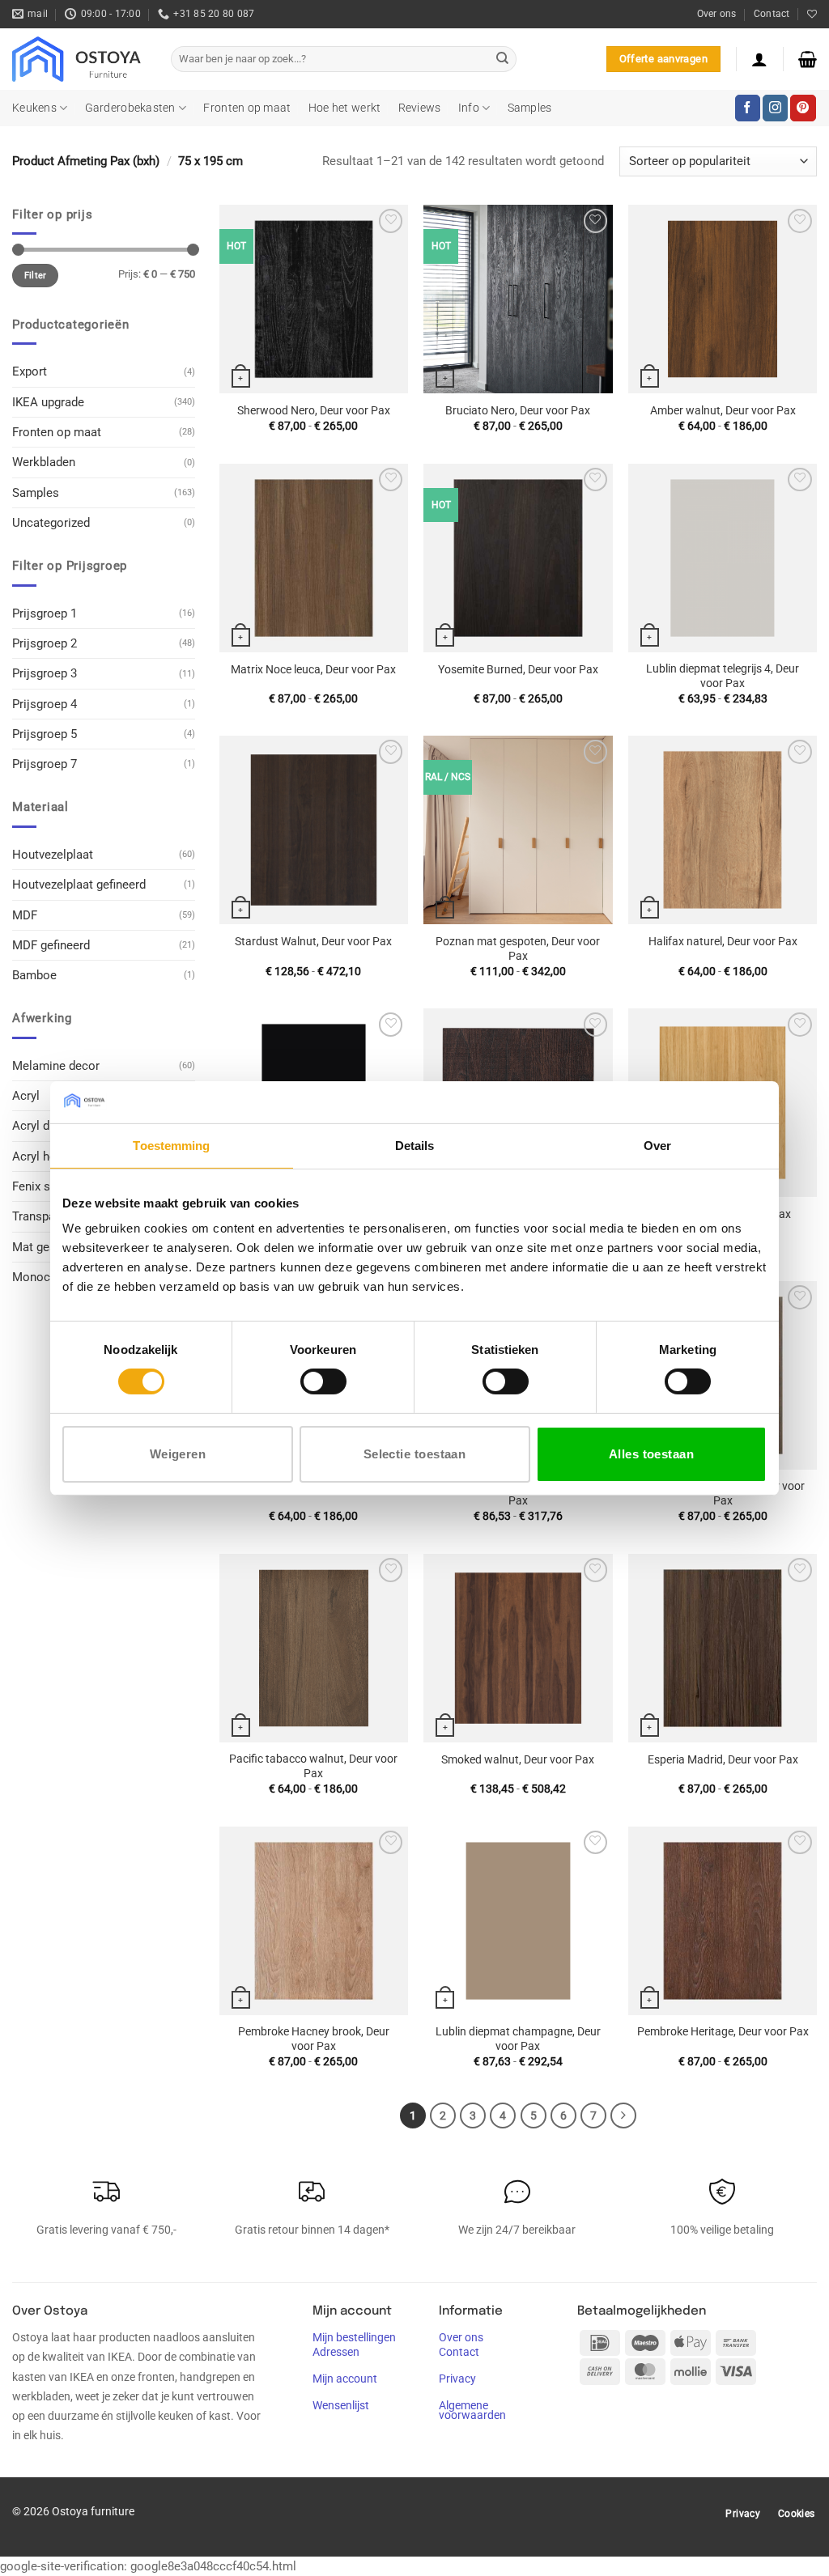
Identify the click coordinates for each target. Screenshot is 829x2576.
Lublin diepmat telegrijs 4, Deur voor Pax (723, 676)
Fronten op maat (247, 108)
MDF (25, 915)
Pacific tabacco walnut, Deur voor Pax (313, 1766)
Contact (772, 14)
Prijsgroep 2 (45, 643)
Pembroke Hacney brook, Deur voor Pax (314, 2039)
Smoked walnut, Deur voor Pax (518, 1759)
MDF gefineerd (51, 945)
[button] (759, 59)
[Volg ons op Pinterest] (803, 108)
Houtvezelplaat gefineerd (79, 885)
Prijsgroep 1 (45, 613)
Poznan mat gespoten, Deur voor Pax (518, 948)
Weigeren (178, 1454)
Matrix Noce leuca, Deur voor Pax (313, 669)
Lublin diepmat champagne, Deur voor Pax (518, 2039)
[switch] (323, 1381)
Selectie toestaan (415, 1454)
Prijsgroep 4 (45, 704)
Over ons (717, 14)
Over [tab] (657, 1146)
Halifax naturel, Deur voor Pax (723, 941)
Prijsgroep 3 (45, 673)
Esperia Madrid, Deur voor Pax (723, 1759)
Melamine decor (56, 1066)
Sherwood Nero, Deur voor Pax (314, 410)
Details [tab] (415, 1146)
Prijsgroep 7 (45, 764)
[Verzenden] (503, 59)
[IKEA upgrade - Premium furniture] (79, 59)
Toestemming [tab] (171, 1146)
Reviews (420, 108)
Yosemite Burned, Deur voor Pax (518, 669)
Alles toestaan (651, 1454)
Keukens (34, 108)
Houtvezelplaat (53, 855)
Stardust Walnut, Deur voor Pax (313, 941)
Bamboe (34, 975)
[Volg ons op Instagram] (775, 108)
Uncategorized (51, 523)
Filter (36, 276)
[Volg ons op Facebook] (748, 108)
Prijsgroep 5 (45, 734)
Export (30, 371)
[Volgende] (623, 2116)
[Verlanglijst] (812, 14)
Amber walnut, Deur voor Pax (723, 410)
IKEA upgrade (48, 402)
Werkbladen (44, 462)
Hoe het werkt (345, 108)
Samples (530, 108)
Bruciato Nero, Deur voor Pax (518, 410)
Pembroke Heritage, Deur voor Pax (723, 2031)
